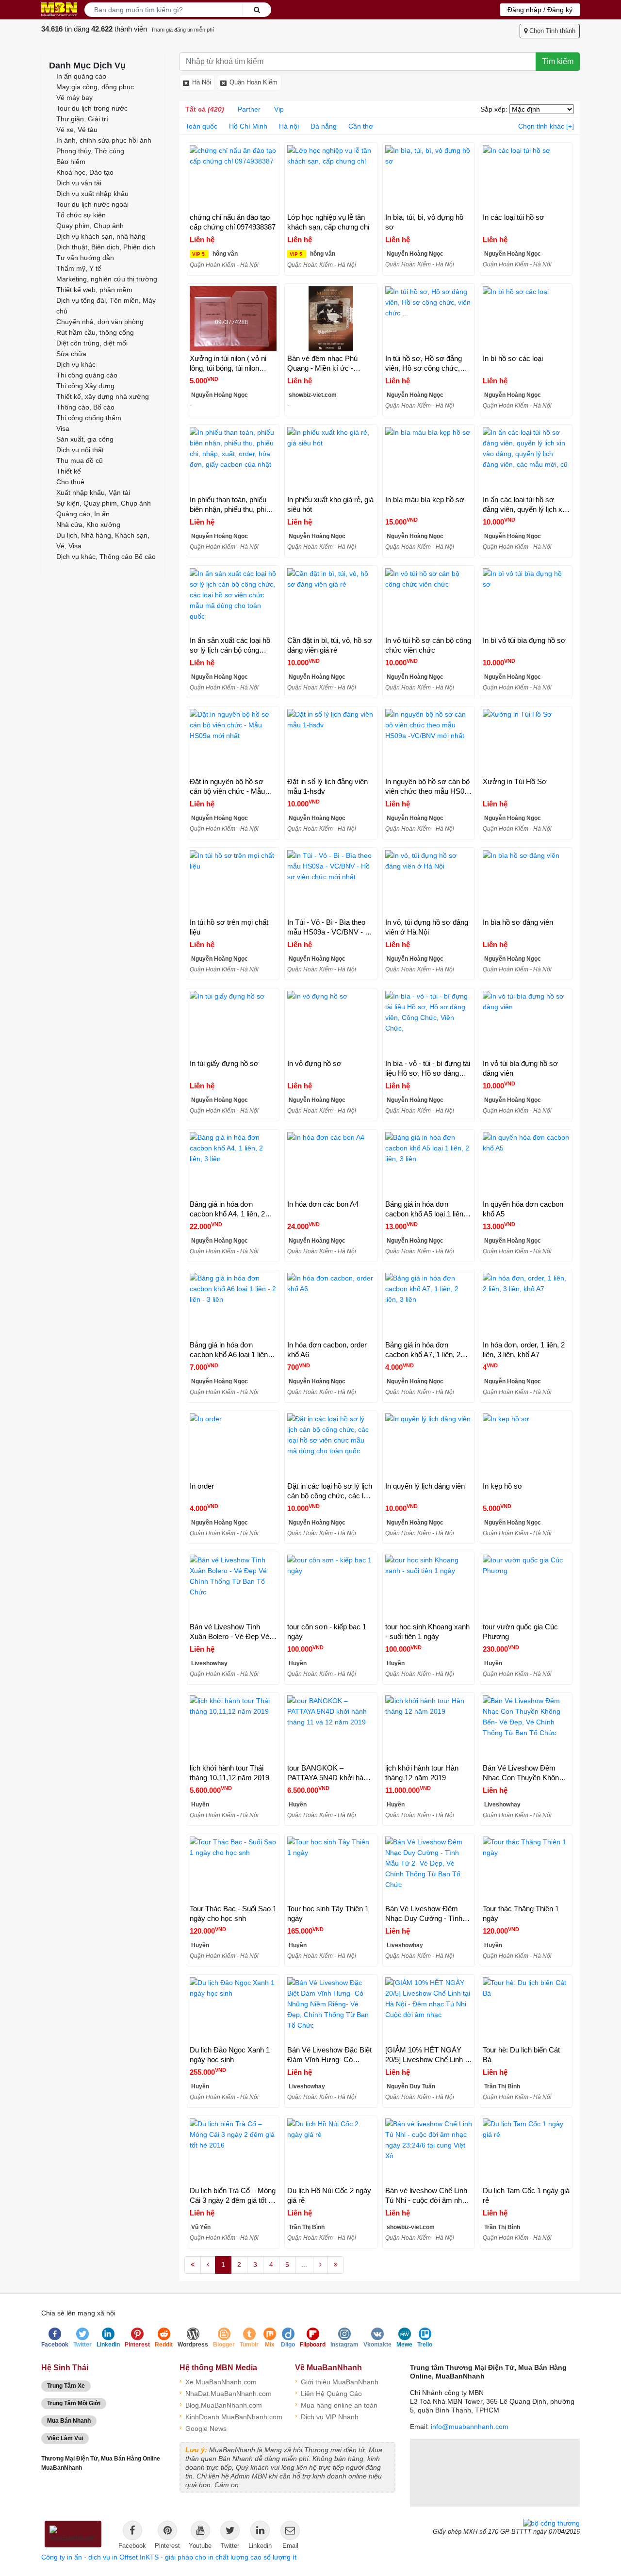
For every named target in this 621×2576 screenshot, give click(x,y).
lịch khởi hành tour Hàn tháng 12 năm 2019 (422, 1773)
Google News (203, 2428)
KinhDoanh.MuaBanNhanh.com (230, 2416)
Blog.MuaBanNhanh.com (221, 2404)
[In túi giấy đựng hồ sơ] (233, 1023)
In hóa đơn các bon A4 (323, 1204)
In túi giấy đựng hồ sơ (224, 1063)
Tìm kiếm (558, 61)
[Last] (336, 2265)
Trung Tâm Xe (66, 2386)
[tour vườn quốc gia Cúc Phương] (526, 1587)
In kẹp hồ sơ (503, 1486)
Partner (249, 109)
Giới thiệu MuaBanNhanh (337, 2381)
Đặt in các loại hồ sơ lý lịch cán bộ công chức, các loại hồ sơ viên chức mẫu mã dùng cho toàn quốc (330, 1491)
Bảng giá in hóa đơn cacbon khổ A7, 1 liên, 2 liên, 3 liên (423, 1350)
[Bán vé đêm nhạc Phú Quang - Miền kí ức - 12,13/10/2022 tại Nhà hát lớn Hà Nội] (331, 319)
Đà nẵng (324, 126)
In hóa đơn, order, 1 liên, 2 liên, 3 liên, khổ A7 (524, 1350)
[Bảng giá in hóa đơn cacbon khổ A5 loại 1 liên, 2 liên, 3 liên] (429, 1165)
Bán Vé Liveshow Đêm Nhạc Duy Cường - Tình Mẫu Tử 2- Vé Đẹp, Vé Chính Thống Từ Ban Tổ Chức (424, 1914)
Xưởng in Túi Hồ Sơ (515, 781)
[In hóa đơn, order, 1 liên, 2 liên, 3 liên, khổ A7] (526, 1305)
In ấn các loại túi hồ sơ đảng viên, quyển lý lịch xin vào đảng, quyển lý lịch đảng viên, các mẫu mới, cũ (525, 505)
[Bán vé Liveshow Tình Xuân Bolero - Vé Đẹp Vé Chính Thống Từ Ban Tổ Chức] (233, 1587)
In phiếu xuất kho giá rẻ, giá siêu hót (330, 504)
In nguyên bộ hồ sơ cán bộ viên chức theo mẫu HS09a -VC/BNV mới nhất (429, 787)
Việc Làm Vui (65, 2438)
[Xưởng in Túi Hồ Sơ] (526, 741)
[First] (193, 2265)
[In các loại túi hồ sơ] (526, 178)
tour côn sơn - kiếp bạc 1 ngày (327, 1632)
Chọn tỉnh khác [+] (546, 126)
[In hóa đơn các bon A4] (331, 1165)
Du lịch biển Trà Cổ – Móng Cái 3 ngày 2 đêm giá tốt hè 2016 (233, 2196)
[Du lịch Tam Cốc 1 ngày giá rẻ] (526, 2151)
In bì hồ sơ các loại (513, 358)
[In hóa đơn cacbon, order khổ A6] (331, 1305)
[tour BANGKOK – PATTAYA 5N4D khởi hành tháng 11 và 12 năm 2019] (331, 1728)
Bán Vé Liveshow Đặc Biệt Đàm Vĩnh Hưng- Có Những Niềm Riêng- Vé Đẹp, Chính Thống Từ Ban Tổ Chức (329, 2055)
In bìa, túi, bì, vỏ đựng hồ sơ (424, 222)
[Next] (320, 2265)
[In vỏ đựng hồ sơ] (331, 1023)
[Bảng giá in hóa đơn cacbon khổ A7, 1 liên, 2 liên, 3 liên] (429, 1305)
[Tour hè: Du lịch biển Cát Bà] (526, 2010)
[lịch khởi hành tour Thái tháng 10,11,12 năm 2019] (233, 1728)
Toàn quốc (201, 126)
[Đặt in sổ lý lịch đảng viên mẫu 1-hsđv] (331, 741)
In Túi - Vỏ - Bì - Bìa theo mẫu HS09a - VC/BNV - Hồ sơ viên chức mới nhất (331, 927)
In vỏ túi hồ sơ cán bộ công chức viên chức (428, 645)
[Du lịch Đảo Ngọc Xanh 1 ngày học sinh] (233, 2010)
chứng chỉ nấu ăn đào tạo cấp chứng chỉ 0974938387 (233, 222)
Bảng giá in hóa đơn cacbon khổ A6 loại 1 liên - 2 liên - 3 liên (231, 1350)
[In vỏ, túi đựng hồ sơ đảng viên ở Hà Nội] (429, 883)
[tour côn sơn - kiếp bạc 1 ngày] (331, 1587)
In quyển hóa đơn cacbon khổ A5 (523, 1209)
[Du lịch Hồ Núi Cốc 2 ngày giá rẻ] (331, 2151)
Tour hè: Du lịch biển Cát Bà (521, 2055)
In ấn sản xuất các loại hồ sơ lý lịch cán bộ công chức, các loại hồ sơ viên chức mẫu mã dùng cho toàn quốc (230, 646)
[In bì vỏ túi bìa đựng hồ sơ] (526, 601)
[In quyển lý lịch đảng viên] (429, 1446)
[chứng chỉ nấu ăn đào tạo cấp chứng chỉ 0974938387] (233, 178)
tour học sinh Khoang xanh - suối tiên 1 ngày (427, 1632)
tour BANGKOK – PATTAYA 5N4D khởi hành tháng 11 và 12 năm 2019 (329, 1773)
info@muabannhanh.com (470, 2427)
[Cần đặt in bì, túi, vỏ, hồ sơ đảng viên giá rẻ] (331, 601)
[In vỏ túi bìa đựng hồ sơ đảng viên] (526, 1023)
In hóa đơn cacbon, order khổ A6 (327, 1350)
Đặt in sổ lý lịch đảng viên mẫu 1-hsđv (327, 786)
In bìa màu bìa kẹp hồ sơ (425, 500)
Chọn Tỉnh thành (551, 31)
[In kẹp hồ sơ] (526, 1446)
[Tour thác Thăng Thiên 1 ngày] (526, 1869)
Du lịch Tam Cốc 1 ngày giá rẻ (526, 2195)
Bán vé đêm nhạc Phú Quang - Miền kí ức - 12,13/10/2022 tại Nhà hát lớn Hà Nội (327, 364)
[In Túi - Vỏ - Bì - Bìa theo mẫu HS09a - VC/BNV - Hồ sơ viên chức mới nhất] (331, 883)
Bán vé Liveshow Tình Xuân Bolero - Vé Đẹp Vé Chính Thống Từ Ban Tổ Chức (229, 1632)
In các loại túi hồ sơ (514, 217)
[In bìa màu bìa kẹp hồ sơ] (429, 459)
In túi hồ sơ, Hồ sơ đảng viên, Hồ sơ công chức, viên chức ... (424, 364)
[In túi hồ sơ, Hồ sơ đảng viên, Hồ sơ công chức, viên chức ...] (429, 319)
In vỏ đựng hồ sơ (314, 1063)
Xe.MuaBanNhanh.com (218, 2381)
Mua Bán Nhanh (69, 2421)
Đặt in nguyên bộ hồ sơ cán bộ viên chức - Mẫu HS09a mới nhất (227, 787)
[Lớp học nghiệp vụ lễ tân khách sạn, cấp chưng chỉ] (331, 178)
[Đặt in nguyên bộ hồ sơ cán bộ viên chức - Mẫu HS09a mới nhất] (233, 741)
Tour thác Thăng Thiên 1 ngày (521, 1913)
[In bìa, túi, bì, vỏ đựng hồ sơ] (429, 178)
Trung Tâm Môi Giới (74, 2403)
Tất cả (205, 109)
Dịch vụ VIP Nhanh (327, 2416)
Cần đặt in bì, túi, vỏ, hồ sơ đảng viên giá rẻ (330, 645)
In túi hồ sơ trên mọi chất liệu (229, 927)
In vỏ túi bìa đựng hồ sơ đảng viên (520, 1068)
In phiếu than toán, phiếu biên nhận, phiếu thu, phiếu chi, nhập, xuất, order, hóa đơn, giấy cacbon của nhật (232, 505)
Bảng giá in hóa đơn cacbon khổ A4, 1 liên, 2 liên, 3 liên (227, 1209)
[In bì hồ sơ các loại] (526, 319)
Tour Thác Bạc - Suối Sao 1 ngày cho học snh (233, 1913)
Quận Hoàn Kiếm (253, 82)
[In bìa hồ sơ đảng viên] (526, 883)
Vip (279, 109)
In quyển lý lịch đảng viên (425, 1486)
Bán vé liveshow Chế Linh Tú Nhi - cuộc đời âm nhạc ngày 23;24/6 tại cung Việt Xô (427, 2196)
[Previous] (208, 2265)
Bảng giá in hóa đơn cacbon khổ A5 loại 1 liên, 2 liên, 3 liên (428, 1209)
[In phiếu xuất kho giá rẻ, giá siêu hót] (331, 459)
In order (202, 1486)
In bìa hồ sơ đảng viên (518, 922)
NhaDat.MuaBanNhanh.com (226, 2393)
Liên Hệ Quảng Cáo (328, 2393)
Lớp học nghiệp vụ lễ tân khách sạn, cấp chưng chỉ (328, 222)
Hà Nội (202, 82)
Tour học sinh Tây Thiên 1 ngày (328, 1913)
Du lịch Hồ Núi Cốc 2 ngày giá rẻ (329, 2195)
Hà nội (289, 126)
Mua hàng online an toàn (336, 2404)
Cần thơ (361, 126)
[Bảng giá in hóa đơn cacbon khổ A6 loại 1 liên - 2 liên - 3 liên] (233, 1305)
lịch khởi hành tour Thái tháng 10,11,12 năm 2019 (229, 1773)
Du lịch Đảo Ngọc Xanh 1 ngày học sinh (230, 2055)
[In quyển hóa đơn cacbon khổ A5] (526, 1165)
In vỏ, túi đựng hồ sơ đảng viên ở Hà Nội (427, 927)
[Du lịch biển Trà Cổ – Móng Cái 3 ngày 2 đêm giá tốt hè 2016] (233, 2151)
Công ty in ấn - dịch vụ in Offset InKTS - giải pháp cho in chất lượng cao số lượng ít (169, 2557)
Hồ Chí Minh (248, 126)
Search (257, 10)
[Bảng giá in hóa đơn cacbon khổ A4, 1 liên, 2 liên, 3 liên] (233, 1165)
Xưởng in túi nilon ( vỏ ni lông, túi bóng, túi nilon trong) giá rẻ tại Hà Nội (228, 364)
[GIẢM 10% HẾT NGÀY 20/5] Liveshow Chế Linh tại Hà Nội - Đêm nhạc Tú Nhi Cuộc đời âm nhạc (429, 2055)
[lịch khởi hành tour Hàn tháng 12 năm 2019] (429, 1728)
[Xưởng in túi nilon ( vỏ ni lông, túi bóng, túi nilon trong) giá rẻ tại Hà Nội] (233, 319)
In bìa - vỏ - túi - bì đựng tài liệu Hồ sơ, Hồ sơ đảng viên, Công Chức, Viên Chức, (428, 1069)
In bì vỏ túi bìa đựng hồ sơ (524, 640)
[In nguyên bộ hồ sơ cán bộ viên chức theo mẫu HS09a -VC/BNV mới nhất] (429, 741)
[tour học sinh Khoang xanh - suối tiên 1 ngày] (429, 1587)
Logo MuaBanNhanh (59, 9)
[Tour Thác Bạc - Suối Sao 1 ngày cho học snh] (233, 1869)
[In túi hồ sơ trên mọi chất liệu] (233, 883)
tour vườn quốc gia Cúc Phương (520, 1632)
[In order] (233, 1446)
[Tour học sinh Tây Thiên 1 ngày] (331, 1869)
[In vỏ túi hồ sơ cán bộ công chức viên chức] (429, 601)
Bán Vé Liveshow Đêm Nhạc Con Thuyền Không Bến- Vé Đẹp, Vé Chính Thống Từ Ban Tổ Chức (523, 1773)
